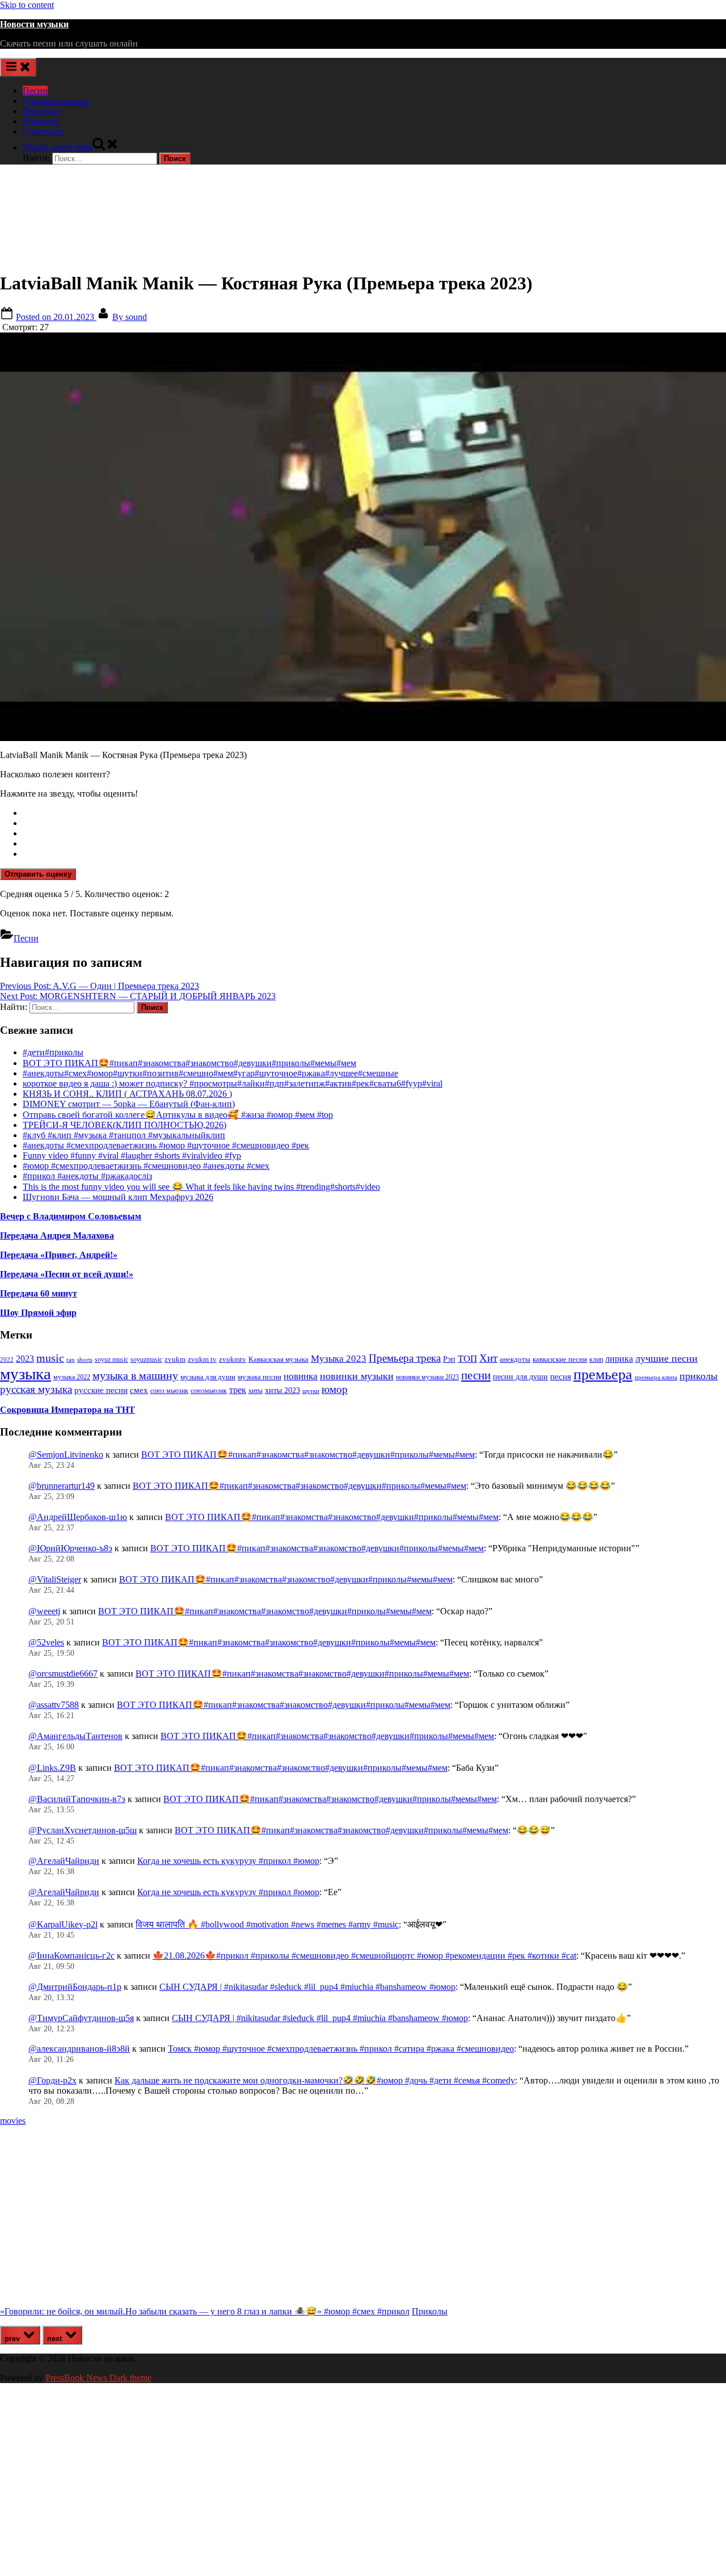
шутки (311, 1391)
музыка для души (208, 1377)
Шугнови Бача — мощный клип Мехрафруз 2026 (118, 1197)
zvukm (175, 1359)
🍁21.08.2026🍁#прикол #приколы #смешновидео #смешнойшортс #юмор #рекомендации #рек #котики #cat (364, 1956)
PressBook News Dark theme (98, 2378)
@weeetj (44, 1611)
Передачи (41, 111)
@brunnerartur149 (62, 1486)
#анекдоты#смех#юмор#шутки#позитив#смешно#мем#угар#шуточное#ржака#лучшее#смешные (210, 1073)
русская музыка (36, 1389)
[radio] (374, 813)
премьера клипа (656, 1377)
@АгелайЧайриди (64, 1861)
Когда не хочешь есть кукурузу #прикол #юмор (228, 1861)
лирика (619, 1359)
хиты (256, 1391)
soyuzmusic (146, 1360)
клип (596, 1359)
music (50, 1358)
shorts (85, 1359)
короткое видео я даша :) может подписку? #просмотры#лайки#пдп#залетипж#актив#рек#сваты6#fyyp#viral (233, 1083)
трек (238, 1390)
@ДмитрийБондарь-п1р (75, 1987)
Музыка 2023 (339, 1359)
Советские (43, 131)
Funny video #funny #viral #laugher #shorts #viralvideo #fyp (132, 1156)
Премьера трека (405, 1358)
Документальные (56, 101)
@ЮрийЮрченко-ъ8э (70, 1548)
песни (476, 1375)
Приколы (41, 121)
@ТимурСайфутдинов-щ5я (81, 2018)
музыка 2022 (72, 1377)
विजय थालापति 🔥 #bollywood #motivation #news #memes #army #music (267, 1924)
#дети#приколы (53, 1052)
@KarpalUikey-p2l (63, 1924)
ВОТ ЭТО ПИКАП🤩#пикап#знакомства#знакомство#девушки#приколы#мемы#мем (189, 1063)
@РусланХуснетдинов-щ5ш (83, 1830)
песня (561, 1377)
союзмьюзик (209, 1391)
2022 (7, 1359)
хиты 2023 (282, 1390)
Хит (488, 1358)
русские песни (101, 1390)
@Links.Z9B (52, 1768)
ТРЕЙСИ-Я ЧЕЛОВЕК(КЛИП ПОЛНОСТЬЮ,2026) (124, 1125)
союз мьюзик (169, 1391)
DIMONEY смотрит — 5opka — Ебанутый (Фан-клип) (129, 1104)
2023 (25, 1359)
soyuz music (111, 1360)
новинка (301, 1376)
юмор (335, 1389)
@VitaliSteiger (55, 1579)
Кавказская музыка (278, 1359)
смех (139, 1390)
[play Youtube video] (363, 537)
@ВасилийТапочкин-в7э (77, 1799)
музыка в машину (135, 1375)
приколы (698, 1376)
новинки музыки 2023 (427, 1377)
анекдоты (515, 1359)
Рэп (449, 1359)
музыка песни (259, 1377)
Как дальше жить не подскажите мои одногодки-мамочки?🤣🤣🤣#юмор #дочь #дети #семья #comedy (315, 2080)
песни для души (520, 1377)
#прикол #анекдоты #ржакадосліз (87, 1176)
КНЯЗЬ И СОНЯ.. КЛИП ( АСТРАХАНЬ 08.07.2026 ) (127, 1094)
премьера (603, 1375)
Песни (35, 91)
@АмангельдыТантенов (75, 1736)
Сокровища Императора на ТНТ (67, 1410)
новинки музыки (357, 1376)
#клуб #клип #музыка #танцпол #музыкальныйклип (124, 1135)
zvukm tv (202, 1359)
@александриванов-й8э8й (79, 2049)
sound (130, 317)
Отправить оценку (38, 874)
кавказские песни (560, 1359)
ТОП (467, 1359)
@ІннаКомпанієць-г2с (71, 1956)
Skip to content (27, 5)
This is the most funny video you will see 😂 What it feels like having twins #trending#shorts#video (201, 1187)
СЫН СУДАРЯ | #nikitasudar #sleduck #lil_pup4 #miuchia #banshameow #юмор (307, 1987)
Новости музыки (34, 24)
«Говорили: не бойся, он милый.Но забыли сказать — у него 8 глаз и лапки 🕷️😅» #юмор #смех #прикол (205, 2311)
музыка (26, 1374)
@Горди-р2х (52, 2080)
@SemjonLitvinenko (66, 1455)
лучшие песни (666, 1358)
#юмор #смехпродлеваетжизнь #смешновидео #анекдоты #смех (146, 1166)
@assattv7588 (54, 1705)
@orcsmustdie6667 (63, 1674)
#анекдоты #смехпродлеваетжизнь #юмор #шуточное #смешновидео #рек (166, 1145)
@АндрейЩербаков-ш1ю (78, 1517)
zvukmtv (233, 1359)
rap (71, 1359)
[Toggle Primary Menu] (18, 67)
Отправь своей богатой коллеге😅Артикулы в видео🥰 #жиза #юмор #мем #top (178, 1115)
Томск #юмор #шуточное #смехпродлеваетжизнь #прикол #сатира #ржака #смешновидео (341, 2049)
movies (13, 2121)
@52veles (46, 1642)
